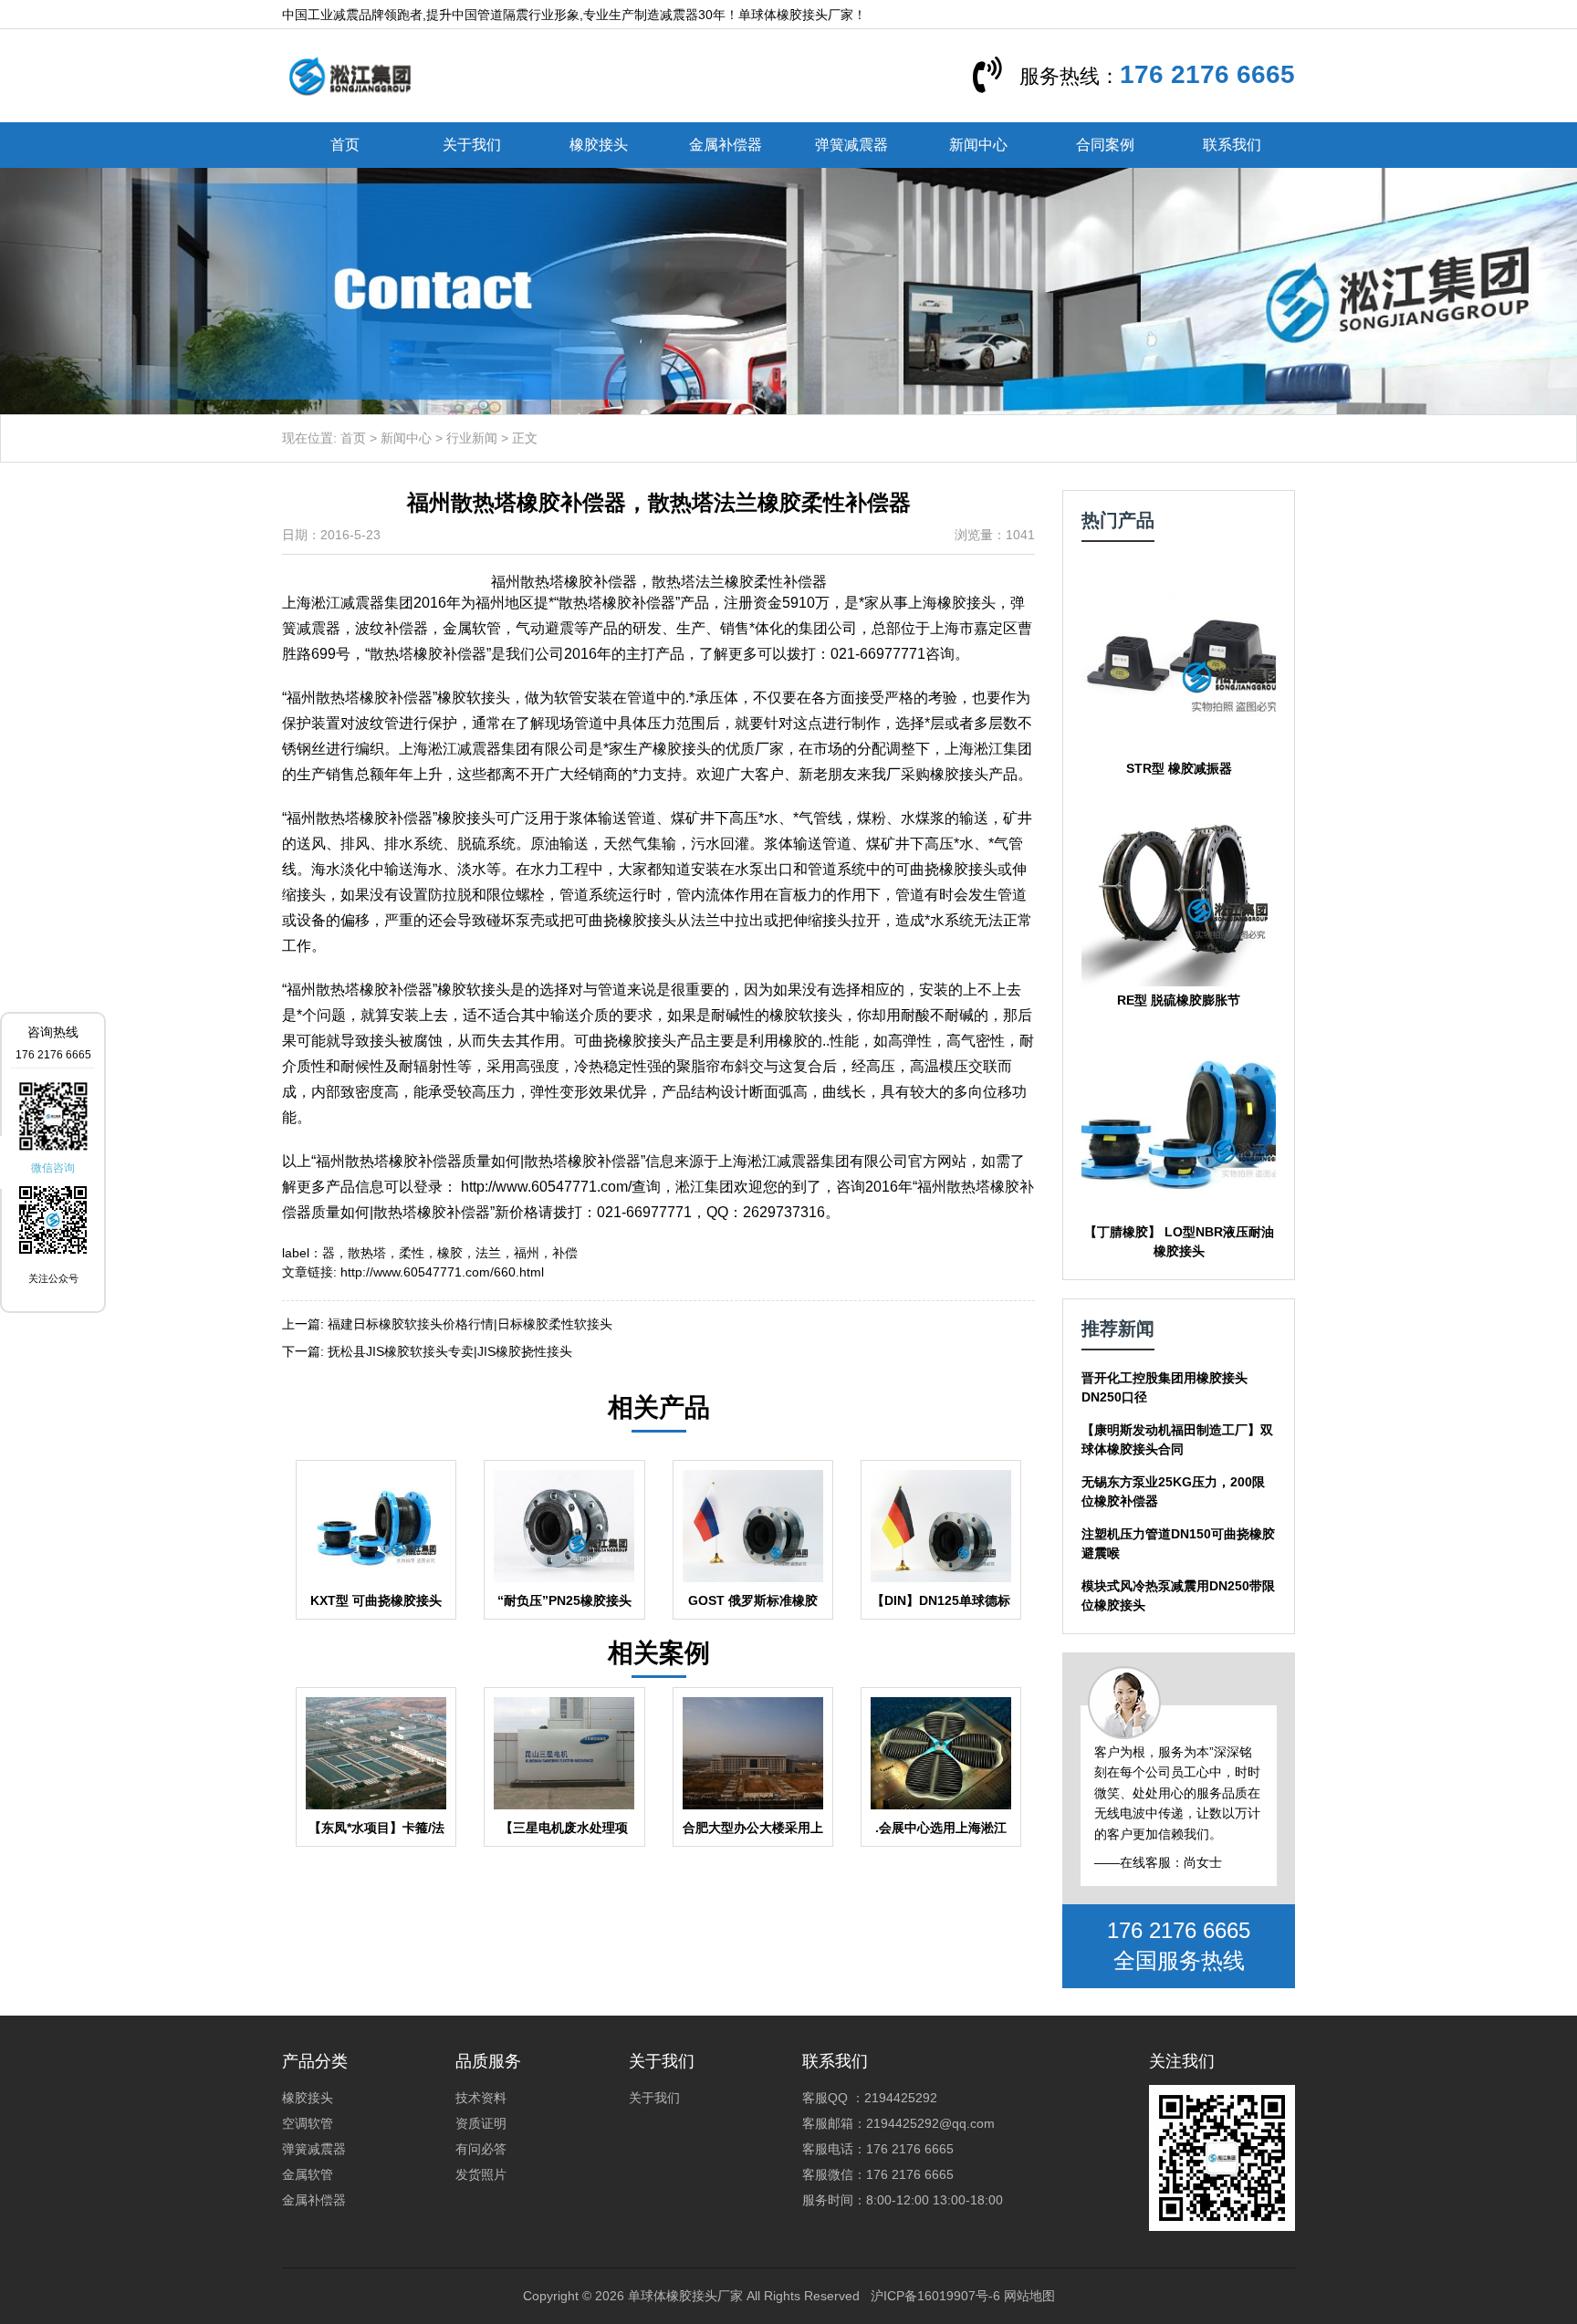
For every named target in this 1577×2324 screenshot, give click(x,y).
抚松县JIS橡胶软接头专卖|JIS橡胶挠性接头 (450, 1351)
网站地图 (1029, 2296)
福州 (527, 1253)
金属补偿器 (726, 145)
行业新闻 (472, 438)
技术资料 (481, 2098)
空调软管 (308, 2123)
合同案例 (1105, 145)
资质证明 (481, 2123)
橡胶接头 (599, 145)
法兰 (488, 1253)
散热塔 (367, 1253)
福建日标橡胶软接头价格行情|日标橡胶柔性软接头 (470, 1324)
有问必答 (481, 2149)
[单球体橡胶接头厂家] (350, 75)
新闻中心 (978, 145)
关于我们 (472, 145)
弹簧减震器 (851, 145)
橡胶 (450, 1253)
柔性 (412, 1253)
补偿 (565, 1253)
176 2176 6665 (1207, 74)
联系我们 (1232, 145)
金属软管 (308, 2174)
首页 (345, 145)
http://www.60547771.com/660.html (442, 1272)
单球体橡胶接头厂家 (685, 2296)
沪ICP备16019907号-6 (935, 2296)
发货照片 (481, 2174)
